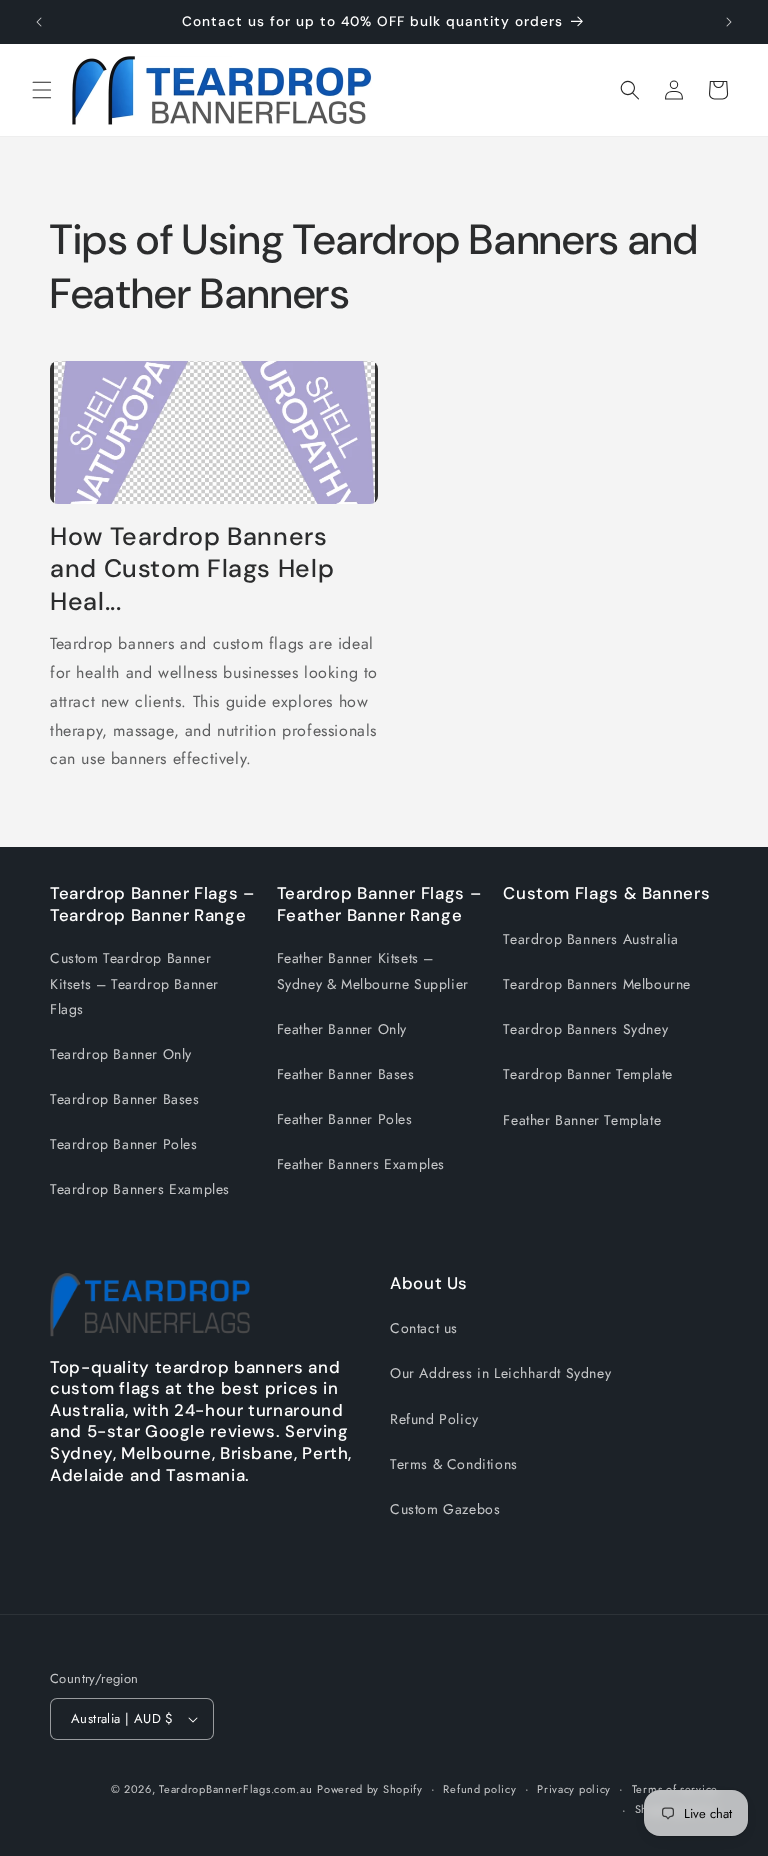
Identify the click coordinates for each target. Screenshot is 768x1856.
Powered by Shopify (370, 1789)
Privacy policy (574, 1789)
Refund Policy (434, 1419)
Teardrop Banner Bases (125, 1099)
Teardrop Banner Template (587, 1074)
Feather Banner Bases (346, 1074)
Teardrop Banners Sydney (585, 1029)
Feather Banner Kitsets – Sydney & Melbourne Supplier (373, 970)
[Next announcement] (729, 22)
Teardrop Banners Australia (591, 939)
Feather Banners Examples (361, 1164)
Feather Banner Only (342, 1029)
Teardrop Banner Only (121, 1054)
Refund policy (479, 1789)
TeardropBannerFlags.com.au (235, 1789)
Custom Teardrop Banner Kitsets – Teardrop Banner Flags (134, 983)
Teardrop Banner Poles (124, 1144)
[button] (42, 90)
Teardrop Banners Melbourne (597, 984)
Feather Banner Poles (345, 1119)
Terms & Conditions (454, 1464)
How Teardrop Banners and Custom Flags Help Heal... (192, 569)
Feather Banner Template (582, 1120)
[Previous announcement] (39, 22)
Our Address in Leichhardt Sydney (500, 1373)
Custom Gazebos (445, 1509)
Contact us (424, 1328)
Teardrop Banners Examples (140, 1189)
